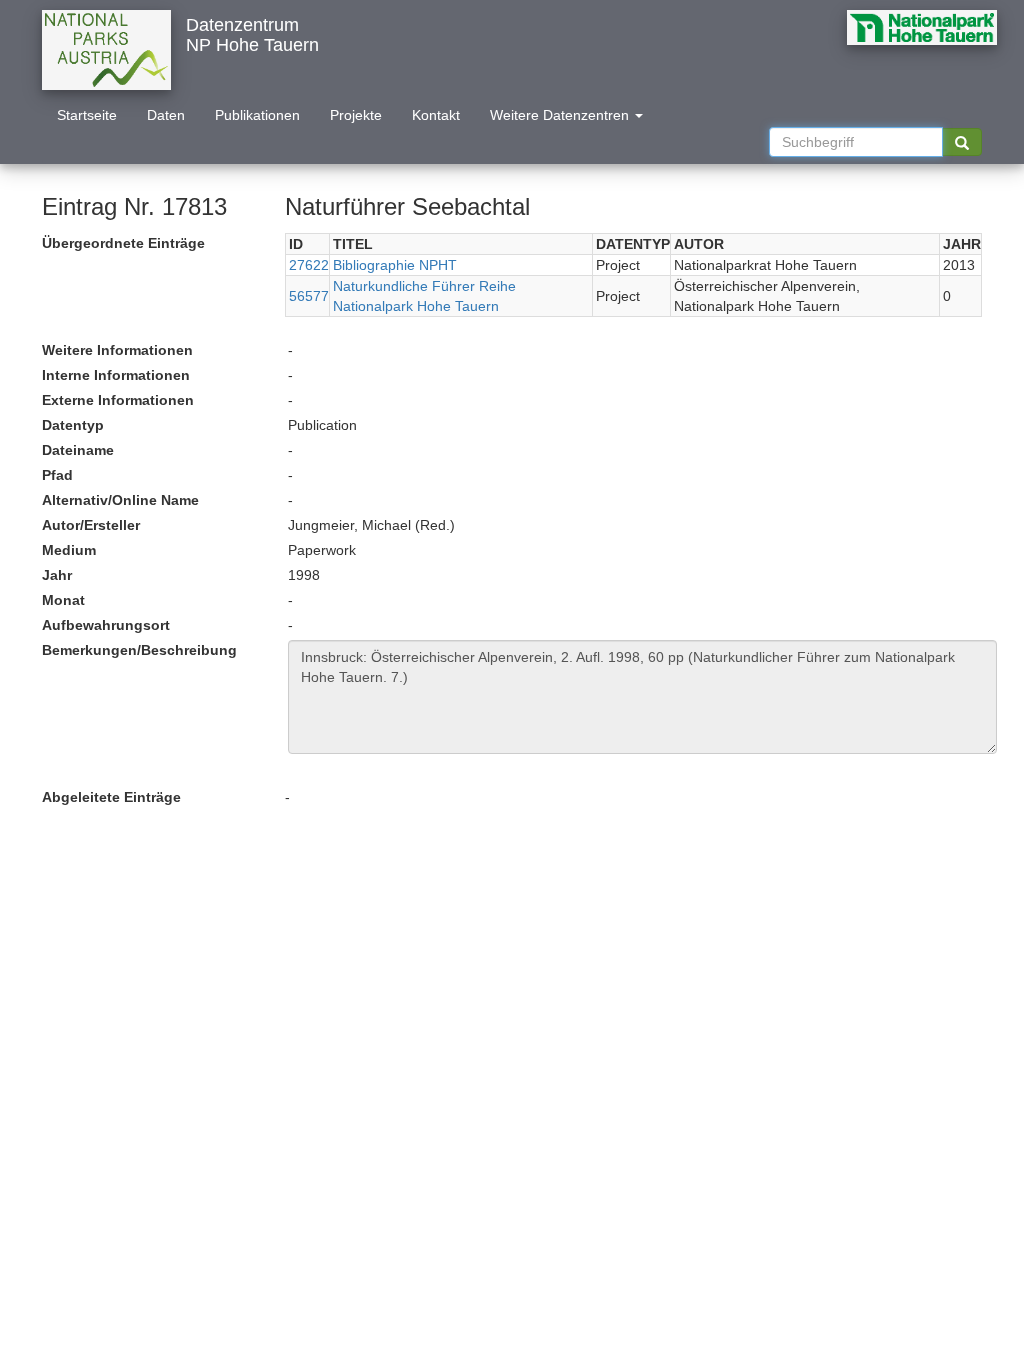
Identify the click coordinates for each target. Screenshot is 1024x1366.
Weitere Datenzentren (561, 115)
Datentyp (73, 425)
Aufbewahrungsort (106, 625)
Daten (166, 115)
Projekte (356, 115)
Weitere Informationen (117, 350)
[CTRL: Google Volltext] (962, 142)
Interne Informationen (116, 375)
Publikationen (257, 115)
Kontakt (436, 115)
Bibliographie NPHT (395, 265)
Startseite (87, 115)
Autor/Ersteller (91, 525)
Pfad (57, 475)
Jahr (57, 575)
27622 (309, 265)
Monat (63, 600)
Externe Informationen (118, 400)
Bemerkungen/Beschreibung (139, 650)
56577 (309, 296)
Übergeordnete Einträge (123, 243)
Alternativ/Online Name (120, 500)
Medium (69, 550)
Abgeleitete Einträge (111, 797)
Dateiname (78, 450)
